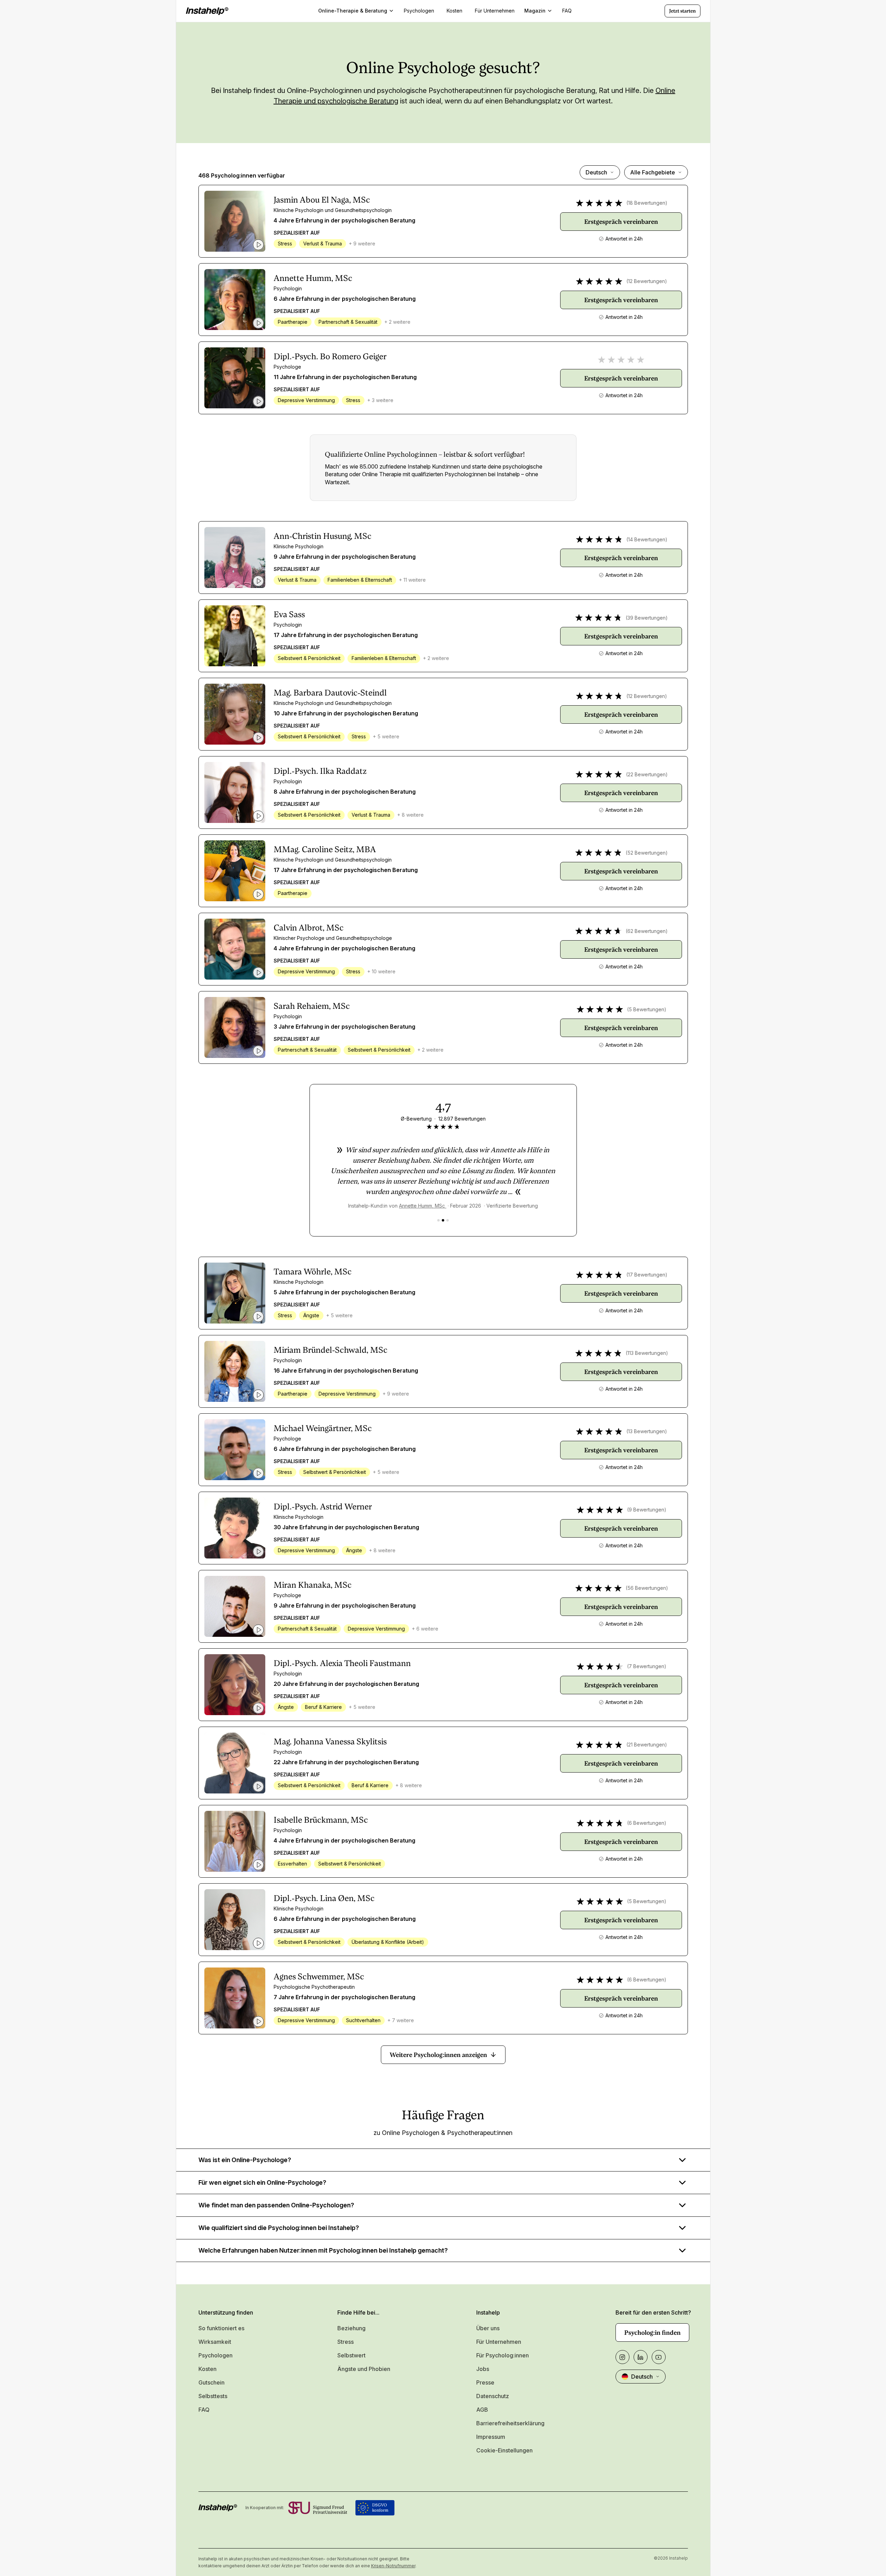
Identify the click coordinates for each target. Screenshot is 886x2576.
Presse (485, 2382)
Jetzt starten (683, 11)
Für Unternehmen (499, 2342)
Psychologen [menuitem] (419, 11)
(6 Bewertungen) (647, 1823)
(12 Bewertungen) (647, 281)
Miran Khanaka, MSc (313, 1585)
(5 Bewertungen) (647, 1009)
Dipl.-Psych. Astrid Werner (323, 1507)
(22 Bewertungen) (647, 774)
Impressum (491, 2437)
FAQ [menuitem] (567, 11)
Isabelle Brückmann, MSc (321, 1820)
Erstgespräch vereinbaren (621, 222)
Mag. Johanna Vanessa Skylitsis (330, 1742)
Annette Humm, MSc (313, 278)
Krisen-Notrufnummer (393, 2566)
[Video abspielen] (258, 245)
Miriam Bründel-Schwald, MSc (331, 1350)
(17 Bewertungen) (647, 1275)
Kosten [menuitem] (454, 11)
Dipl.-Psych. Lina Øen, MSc (324, 1898)
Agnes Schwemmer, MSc (319, 1977)
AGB (482, 2410)
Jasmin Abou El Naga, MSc (322, 200)
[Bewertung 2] (443, 1220)
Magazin (535, 11)
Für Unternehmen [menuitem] (495, 11)
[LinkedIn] (641, 2357)
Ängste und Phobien (364, 2369)
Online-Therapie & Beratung (353, 11)
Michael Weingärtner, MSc (323, 1428)
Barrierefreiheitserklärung (510, 2423)
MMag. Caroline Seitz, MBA (325, 849)
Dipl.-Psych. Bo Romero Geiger (330, 356)
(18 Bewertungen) (647, 203)
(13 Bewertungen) (647, 1431)
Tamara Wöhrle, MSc (313, 1272)
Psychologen (215, 2355)
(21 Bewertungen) (647, 1745)
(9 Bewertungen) (647, 1510)
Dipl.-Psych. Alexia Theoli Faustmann (342, 1663)
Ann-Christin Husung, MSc (323, 536)
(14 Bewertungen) (647, 539)
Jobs (483, 2369)
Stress (346, 2342)
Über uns (488, 2328)
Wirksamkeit (215, 2342)
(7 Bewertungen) (647, 1666)
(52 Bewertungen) (647, 853)
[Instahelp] (207, 11)
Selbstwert (351, 2355)
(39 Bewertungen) (647, 618)
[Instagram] (622, 2357)
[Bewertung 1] (438, 1220)
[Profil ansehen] (235, 221)
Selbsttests (213, 2396)
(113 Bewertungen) (647, 1353)
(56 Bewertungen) (647, 1588)
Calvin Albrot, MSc (309, 928)
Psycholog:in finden (652, 2332)
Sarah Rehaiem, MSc (312, 1006)
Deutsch (596, 172)
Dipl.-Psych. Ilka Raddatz (320, 771)
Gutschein (211, 2382)
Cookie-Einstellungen (504, 2450)
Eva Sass (289, 614)
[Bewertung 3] (448, 1220)
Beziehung (351, 2328)
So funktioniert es (221, 2328)
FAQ (204, 2410)
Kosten (207, 2369)
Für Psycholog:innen (503, 2355)
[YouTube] (659, 2357)
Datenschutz (493, 2396)
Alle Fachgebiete (653, 172)
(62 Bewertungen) (647, 931)
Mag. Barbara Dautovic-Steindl (330, 693)
